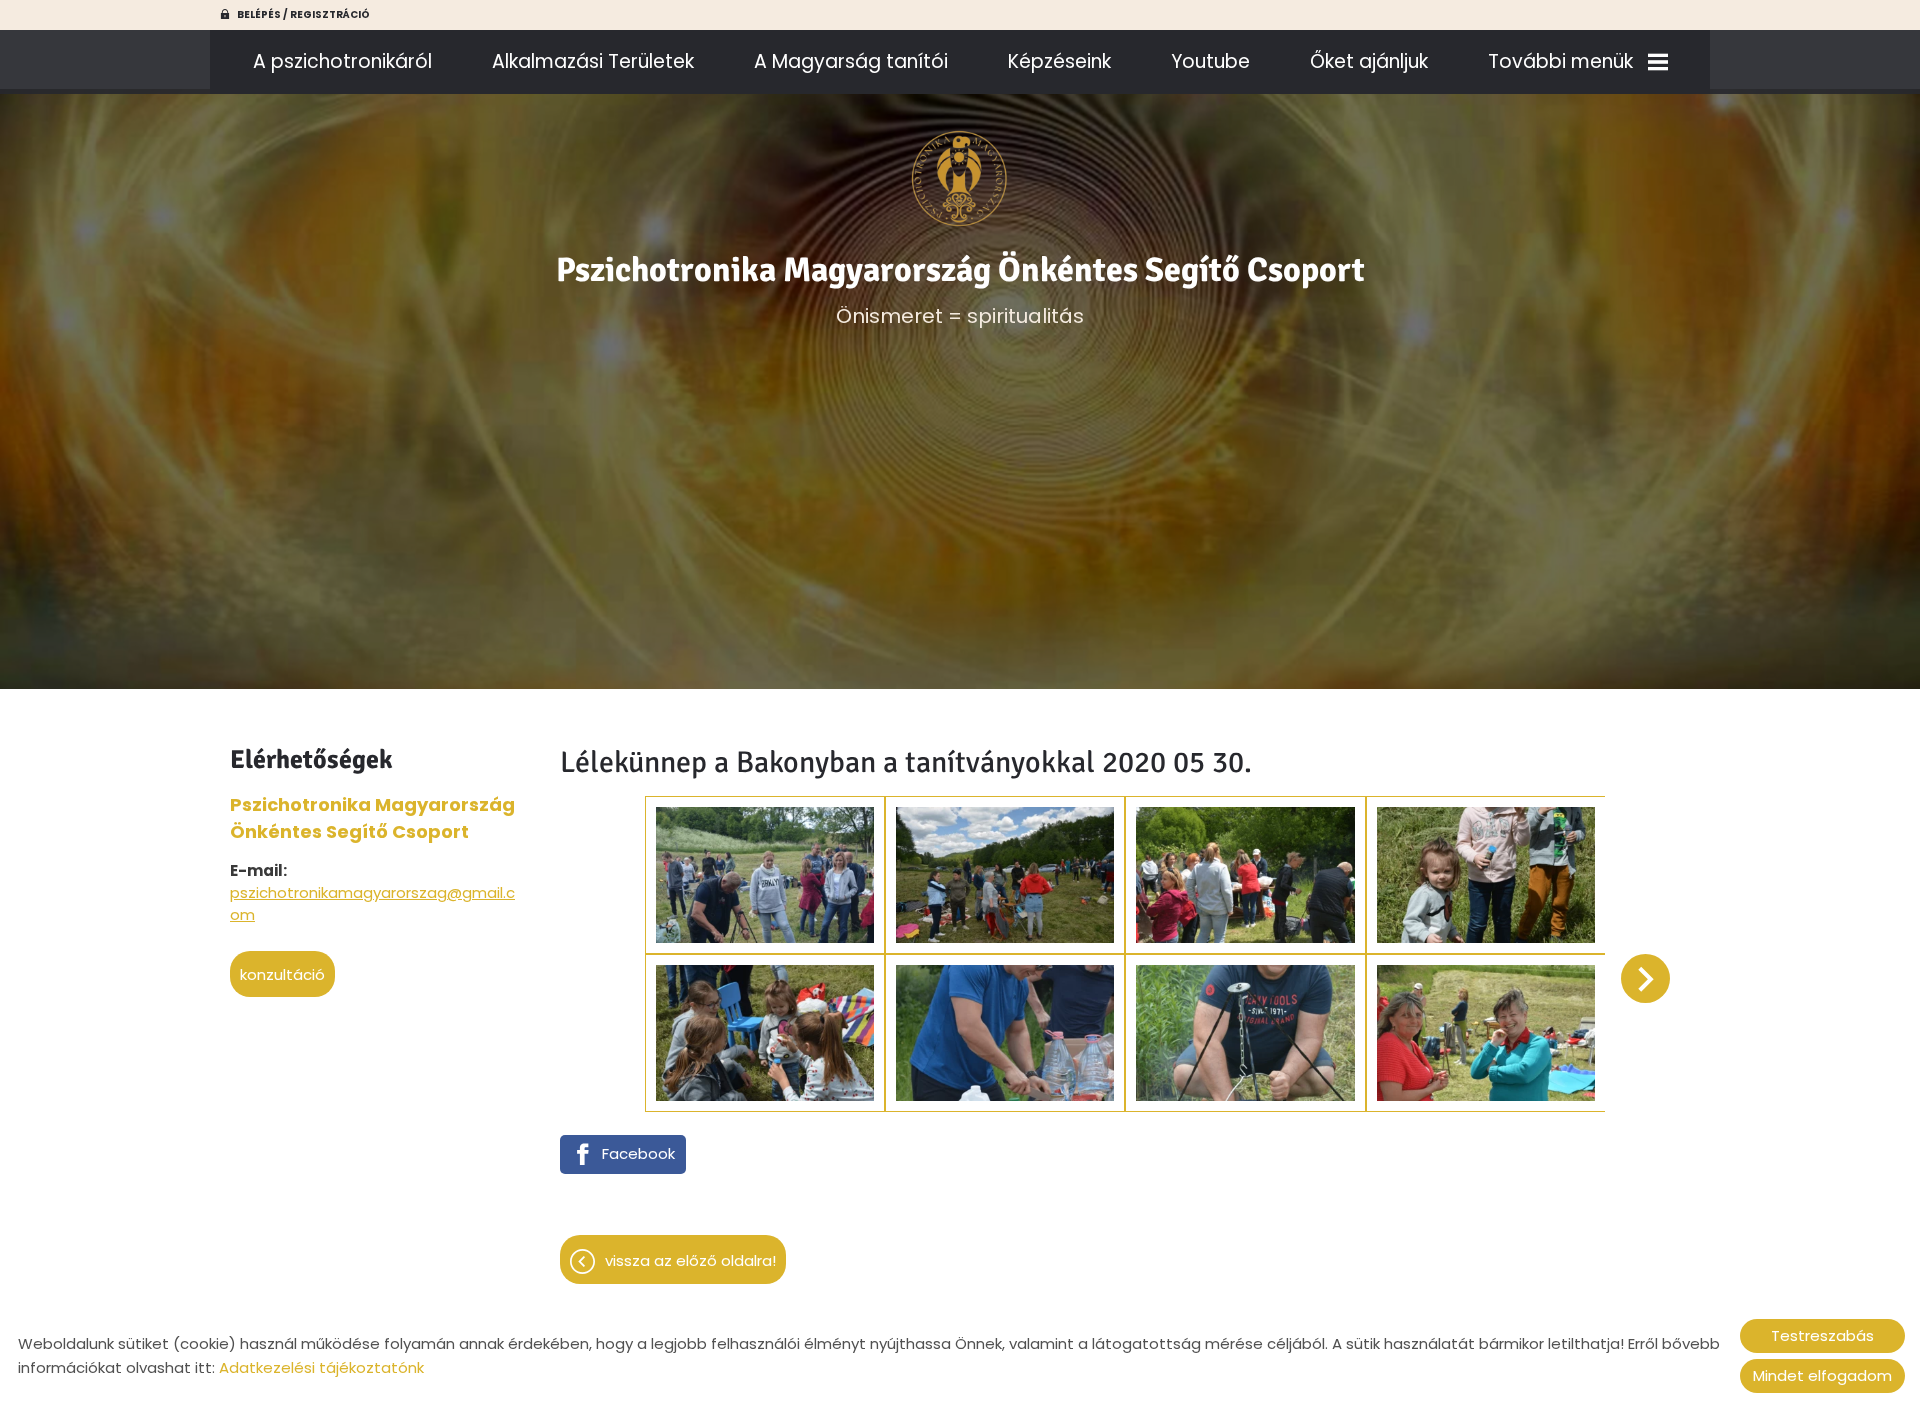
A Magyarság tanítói (851, 61)
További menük (1560, 61)
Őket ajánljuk (1369, 61)
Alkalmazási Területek (593, 61)
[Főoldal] (960, 179)
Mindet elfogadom (1822, 1375)
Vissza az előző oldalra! (690, 1260)
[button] (1645, 978)
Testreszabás (1822, 1335)
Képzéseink (1059, 61)
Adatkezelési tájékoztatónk (321, 1367)
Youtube (1210, 61)
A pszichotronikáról (342, 61)
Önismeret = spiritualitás (960, 289)
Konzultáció (282, 974)
